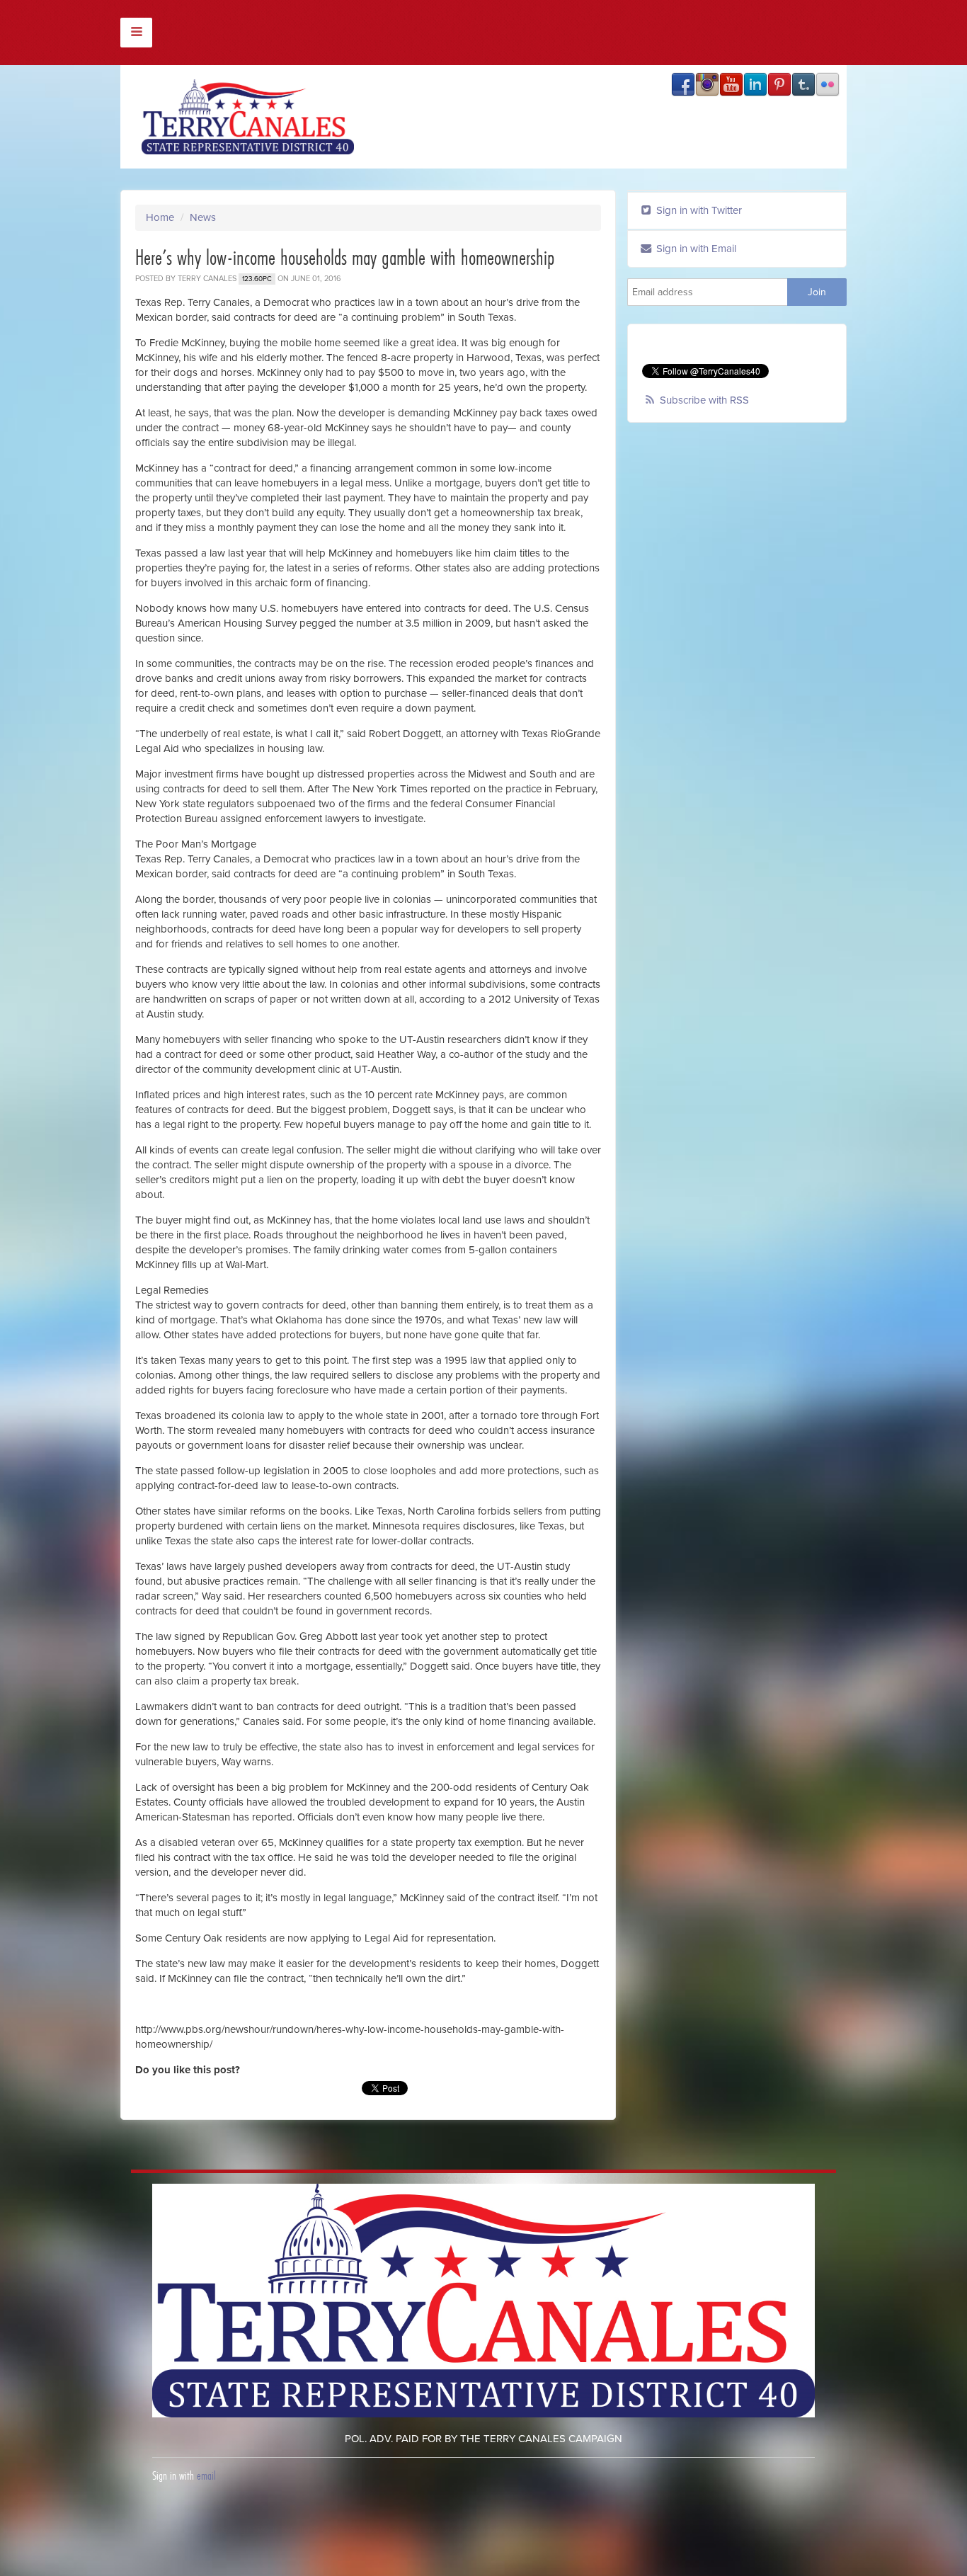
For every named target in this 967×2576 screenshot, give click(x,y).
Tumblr (803, 84)
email (206, 2475)
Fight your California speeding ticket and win (102, 2529)
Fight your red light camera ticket (309, 2529)
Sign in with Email (695, 249)
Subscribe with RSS (704, 400)
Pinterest (779, 84)
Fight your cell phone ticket (472, 2529)
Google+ (828, 84)
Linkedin (755, 84)
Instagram (707, 84)
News (203, 217)
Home (160, 217)
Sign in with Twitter (698, 210)
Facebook (683, 84)
